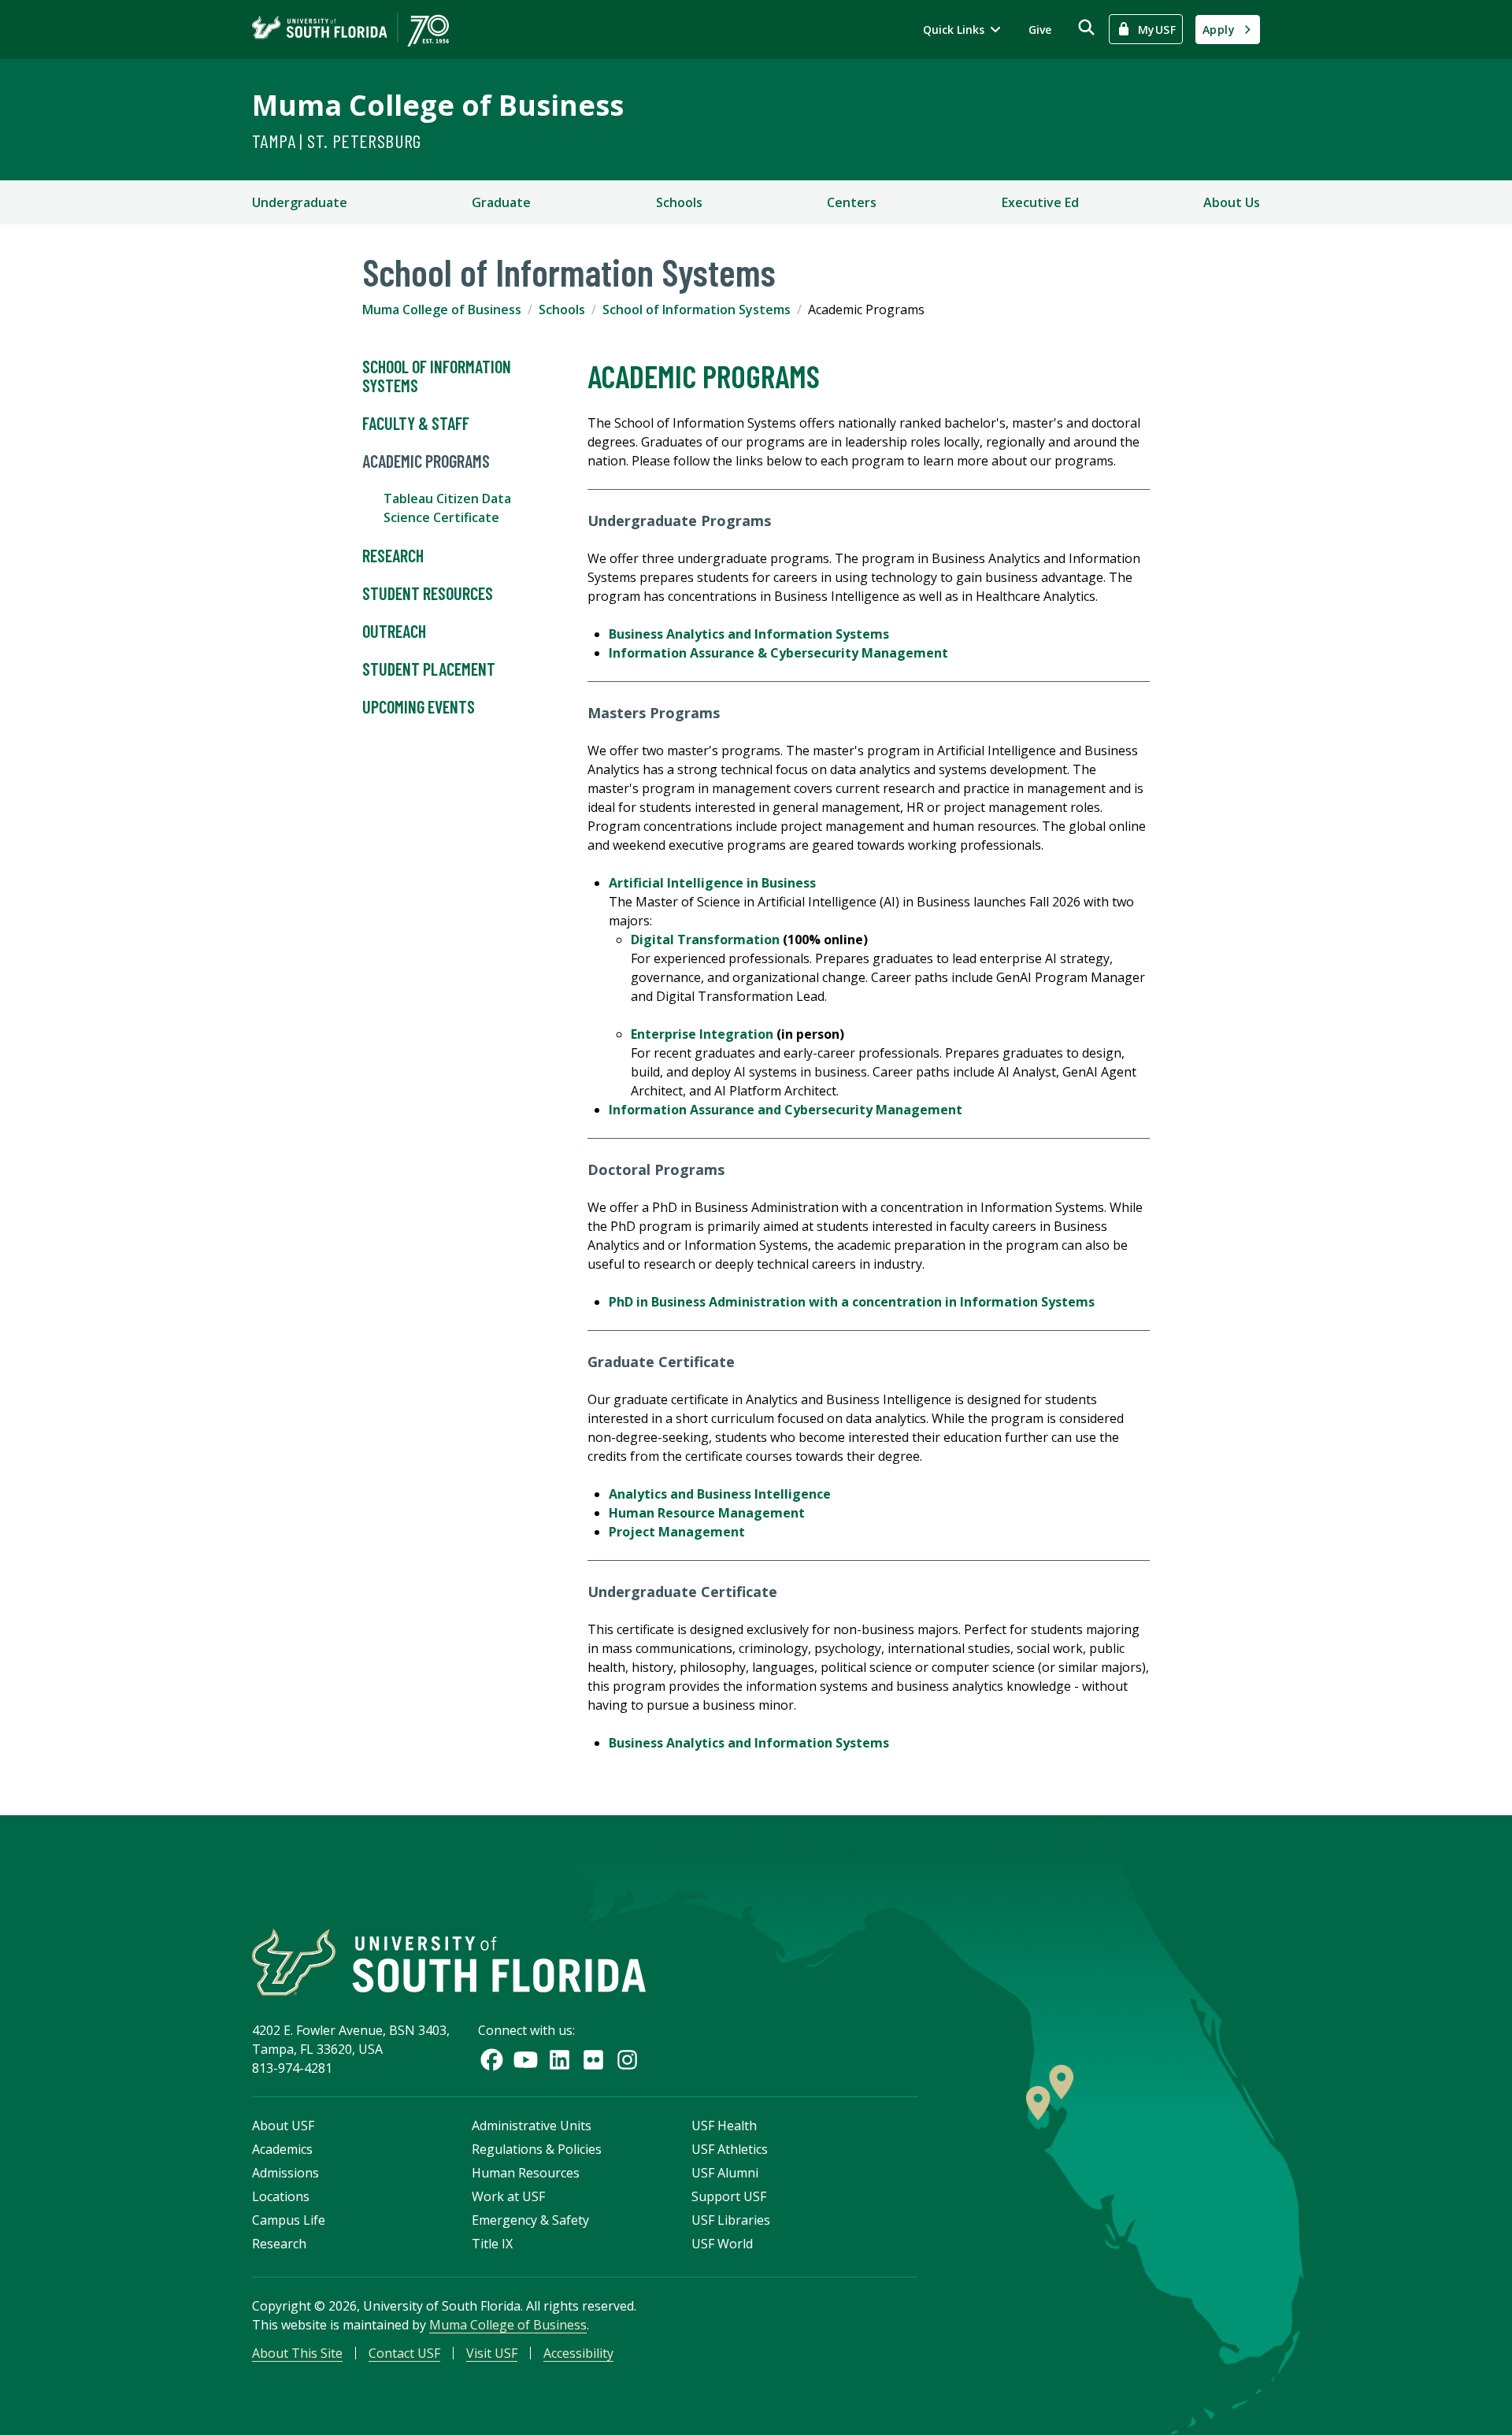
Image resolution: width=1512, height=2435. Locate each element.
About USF (283, 2126)
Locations (281, 2196)
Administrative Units (532, 2126)
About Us (1232, 202)
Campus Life (289, 2220)
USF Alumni (725, 2173)
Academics (282, 2149)
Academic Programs (426, 461)
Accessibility (578, 2353)
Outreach (394, 631)
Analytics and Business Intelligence (720, 1494)
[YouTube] (526, 2060)
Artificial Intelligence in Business (712, 883)
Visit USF (492, 2353)
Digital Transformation (705, 940)
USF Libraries (731, 2220)
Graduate (501, 202)
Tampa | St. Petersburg (337, 141)
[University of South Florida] (449, 1962)
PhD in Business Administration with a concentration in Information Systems (852, 1302)
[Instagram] (627, 2060)
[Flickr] (593, 2060)
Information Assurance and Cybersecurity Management (786, 1110)
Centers (852, 202)
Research (393, 555)
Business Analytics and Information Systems (749, 634)
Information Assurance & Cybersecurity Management (778, 653)
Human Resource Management (707, 1513)
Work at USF (508, 2196)
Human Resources (526, 2173)
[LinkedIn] (560, 2060)
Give (1040, 30)
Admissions (285, 2173)
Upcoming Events (419, 706)
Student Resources (428, 593)
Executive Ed (1040, 202)
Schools (679, 202)
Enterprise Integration (702, 1034)
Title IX (492, 2244)
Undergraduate (300, 202)
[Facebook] (492, 2060)
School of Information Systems (697, 309)
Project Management (677, 1532)
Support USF (729, 2196)
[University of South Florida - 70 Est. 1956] (350, 30)
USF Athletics (730, 2149)
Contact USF (404, 2353)
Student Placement (429, 669)
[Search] (1086, 27)
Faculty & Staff (416, 423)
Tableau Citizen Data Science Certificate (447, 508)
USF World (722, 2244)
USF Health (724, 2126)
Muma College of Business (438, 105)
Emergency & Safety (530, 2220)
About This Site (297, 2353)
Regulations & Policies (537, 2149)
